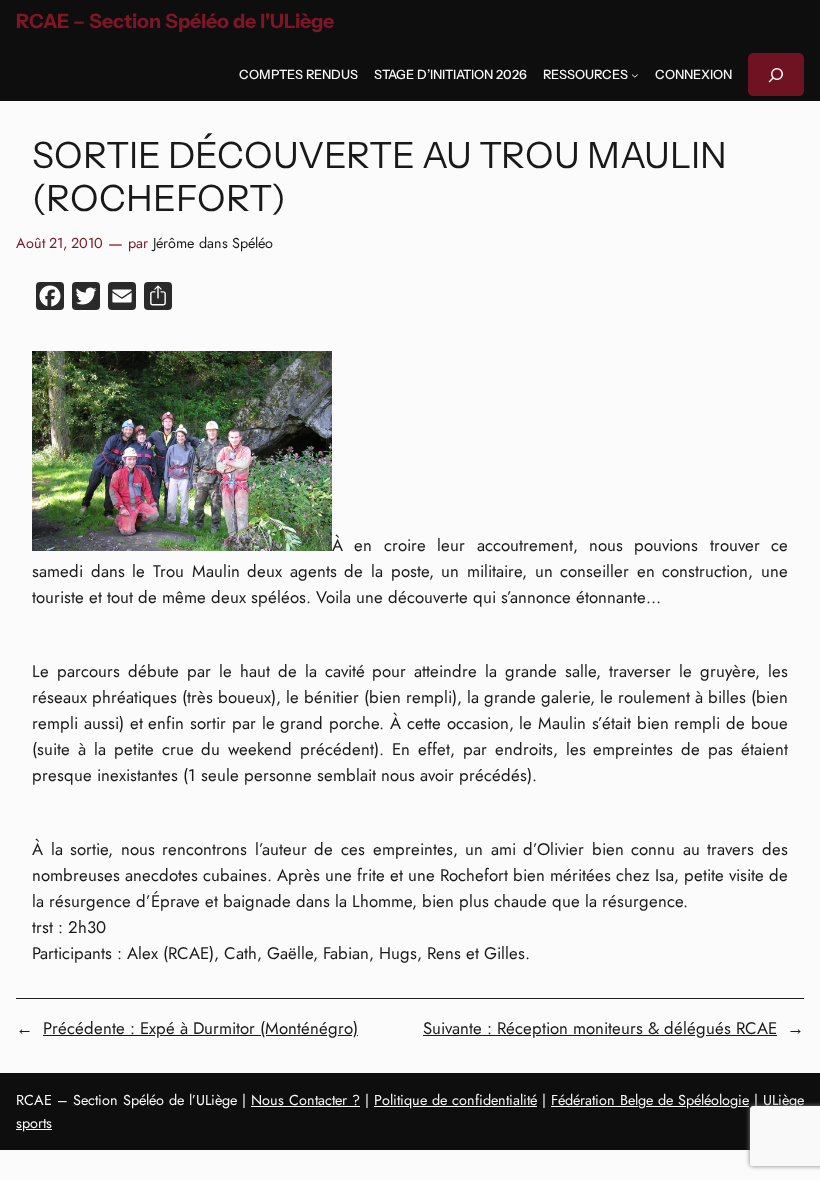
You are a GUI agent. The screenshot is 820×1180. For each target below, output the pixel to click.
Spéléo (252, 243)
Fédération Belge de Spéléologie (650, 1100)
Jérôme (173, 243)
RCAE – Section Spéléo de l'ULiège (175, 21)
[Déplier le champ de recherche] (776, 74)
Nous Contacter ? (305, 1100)
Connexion (693, 74)
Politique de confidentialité (455, 1100)
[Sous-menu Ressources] (635, 75)
